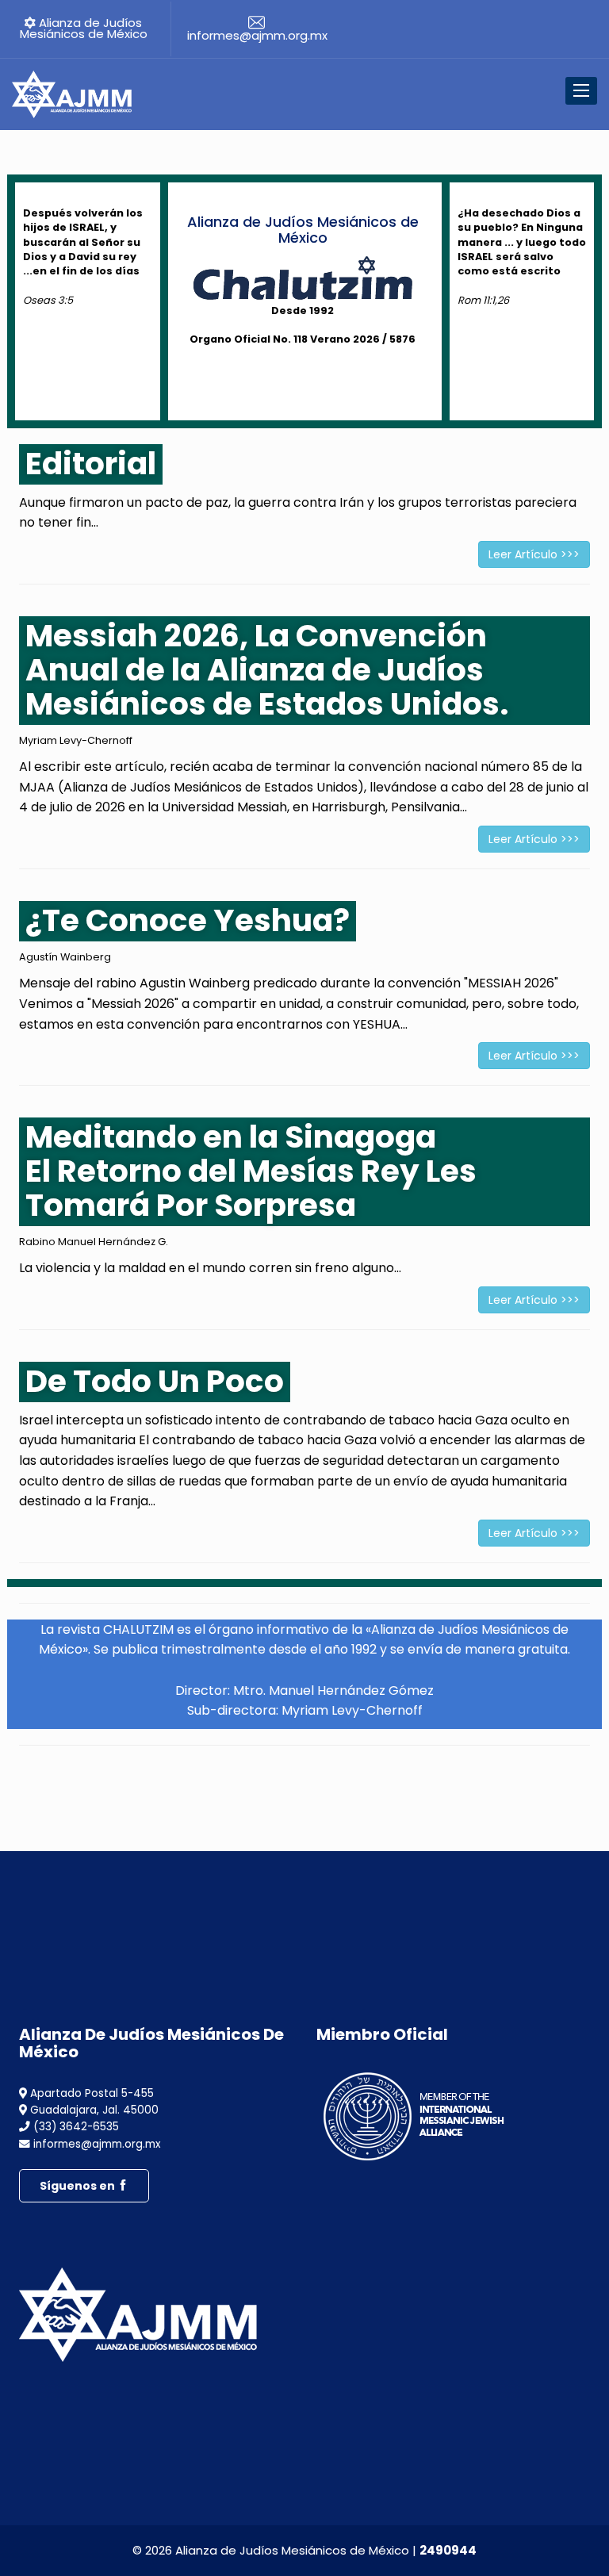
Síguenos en (79, 2186)
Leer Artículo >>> (534, 554)
